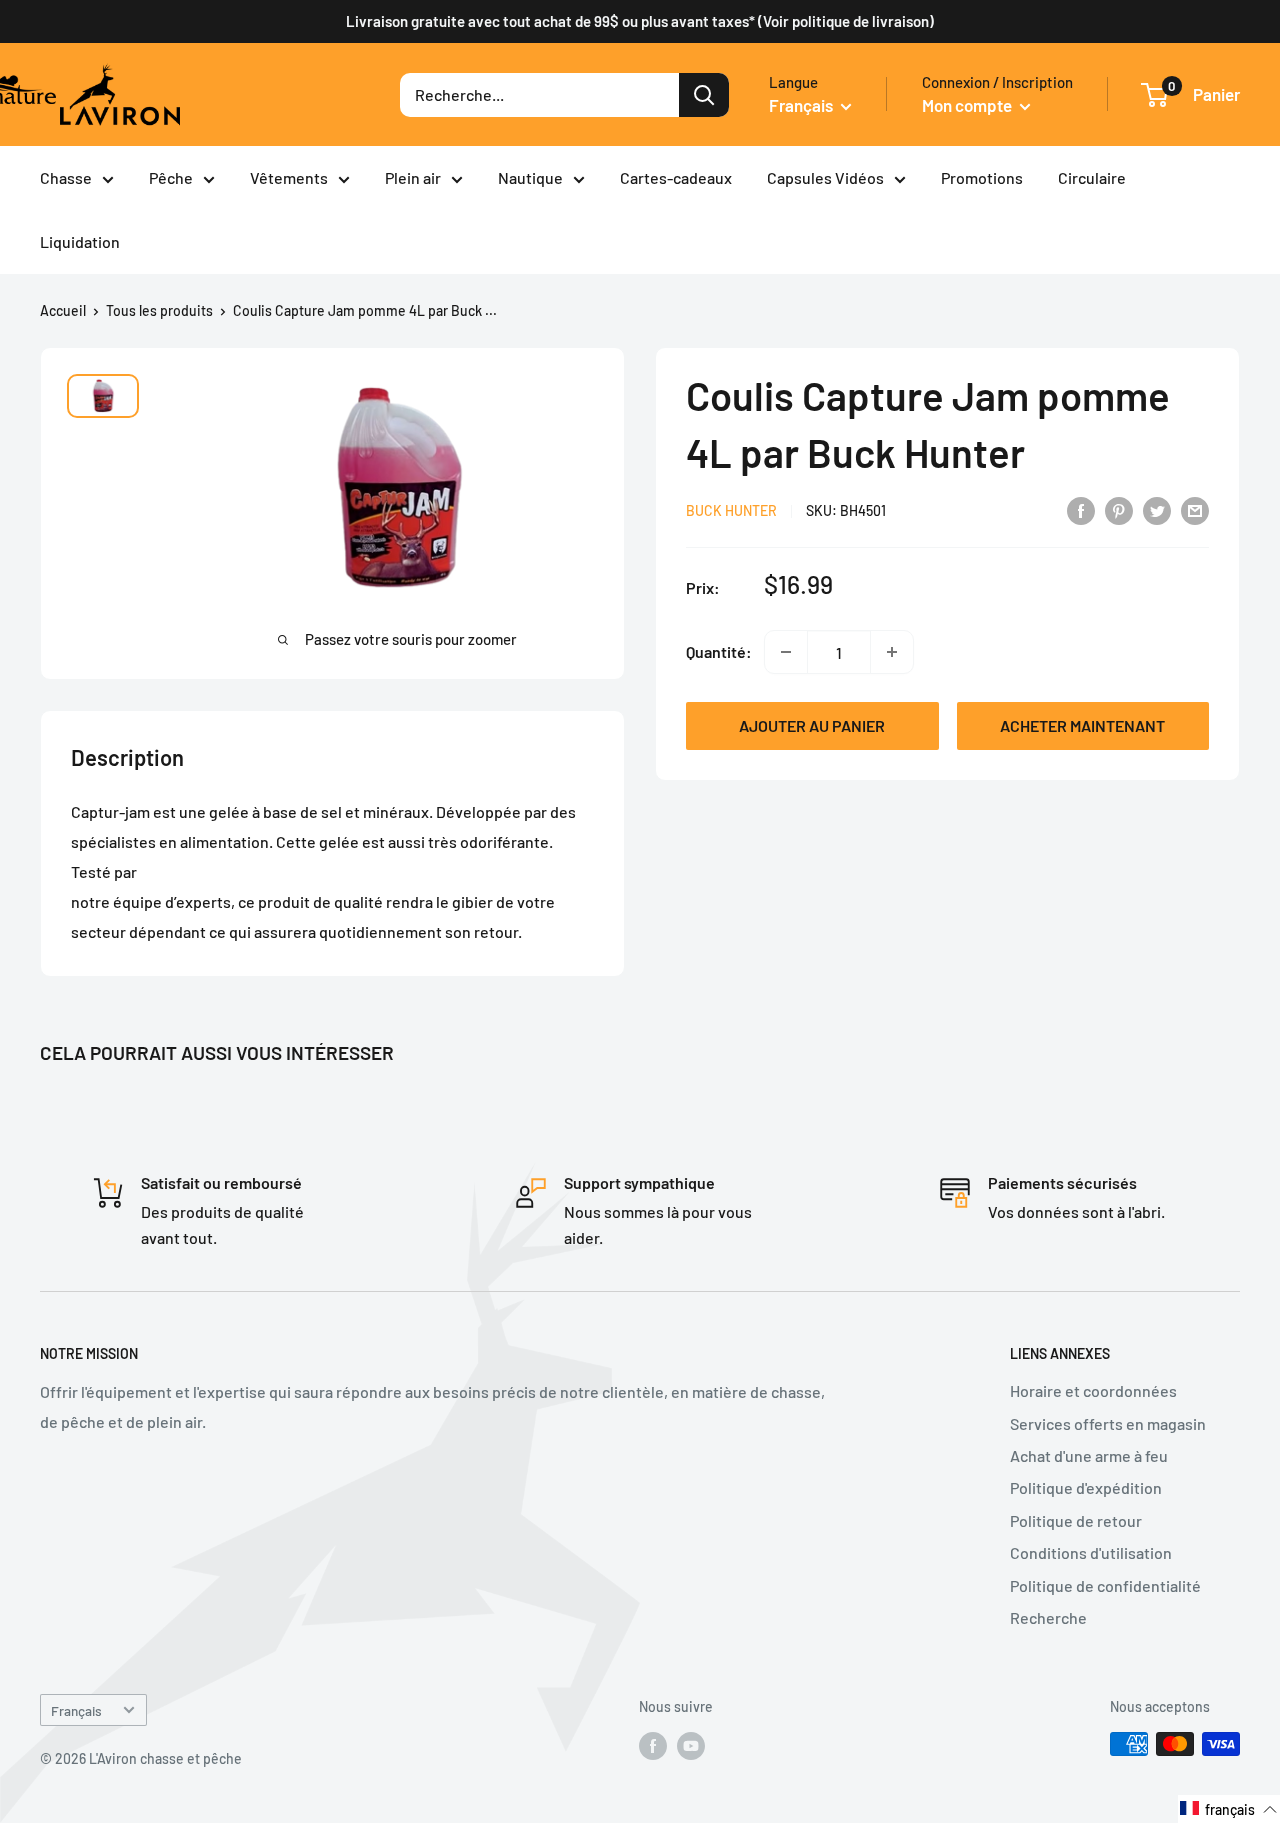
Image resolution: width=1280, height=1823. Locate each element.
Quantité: (719, 652)
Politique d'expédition (1086, 1487)
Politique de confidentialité (1105, 1585)
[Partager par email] (1195, 509)
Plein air (413, 177)
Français (76, 1710)
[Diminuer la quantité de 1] (786, 652)
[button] (1229, 1809)
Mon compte (968, 105)
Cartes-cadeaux (676, 177)
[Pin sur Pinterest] (1119, 509)
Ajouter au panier (812, 725)
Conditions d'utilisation (1091, 1552)
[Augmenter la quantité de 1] (892, 652)
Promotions (982, 177)
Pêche (171, 177)
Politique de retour (1076, 1520)
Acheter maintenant (1082, 725)
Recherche (1048, 1617)
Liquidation (80, 241)
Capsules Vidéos (825, 177)
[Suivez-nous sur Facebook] (653, 1746)
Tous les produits (159, 310)
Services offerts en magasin (1108, 1423)
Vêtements (289, 177)
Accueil (63, 310)
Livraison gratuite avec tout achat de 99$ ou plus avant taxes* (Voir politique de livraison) (640, 21)
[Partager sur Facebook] (1081, 509)
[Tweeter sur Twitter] (1157, 509)
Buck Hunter (731, 510)
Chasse (66, 177)
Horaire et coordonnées (1093, 1390)
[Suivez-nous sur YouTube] (691, 1746)
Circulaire (1092, 177)
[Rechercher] (704, 95)
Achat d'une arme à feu (1089, 1455)
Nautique (530, 177)
